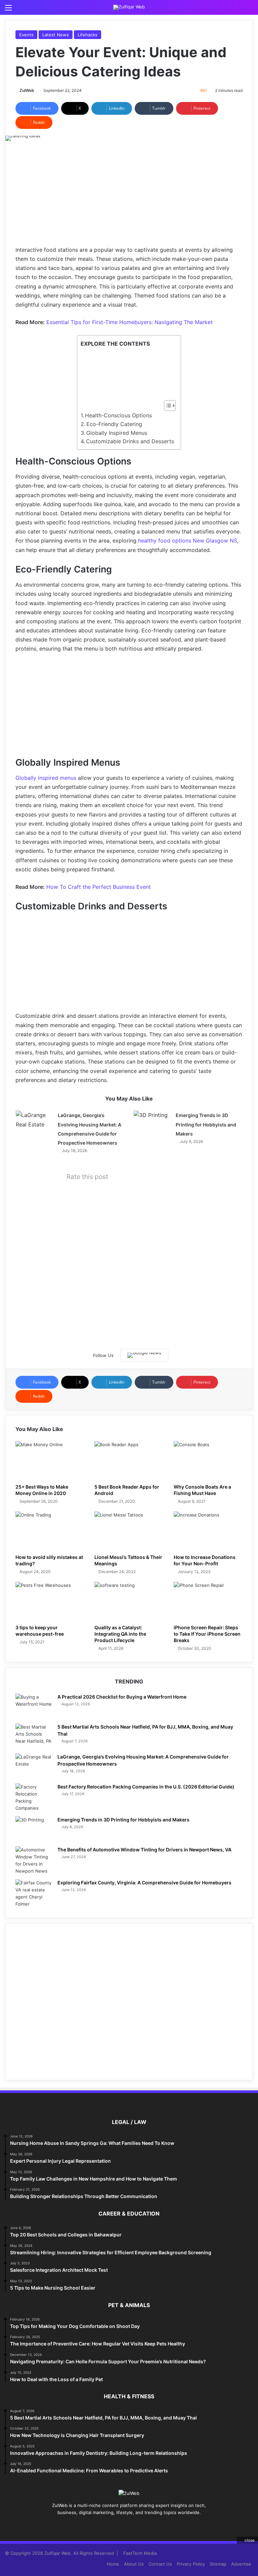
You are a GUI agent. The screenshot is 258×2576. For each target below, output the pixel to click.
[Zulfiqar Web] (129, 7)
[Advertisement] (129, 198)
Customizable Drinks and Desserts (130, 441)
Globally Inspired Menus (117, 433)
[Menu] (8, 10)
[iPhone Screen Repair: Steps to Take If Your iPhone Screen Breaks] (208, 1601)
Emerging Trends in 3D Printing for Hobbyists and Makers (206, 1124)
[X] (117, 2525)
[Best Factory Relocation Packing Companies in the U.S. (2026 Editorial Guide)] (34, 1798)
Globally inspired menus (46, 778)
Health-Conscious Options (118, 415)
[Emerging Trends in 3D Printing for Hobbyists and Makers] (152, 1123)
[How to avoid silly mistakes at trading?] (50, 1531)
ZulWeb (27, 90)
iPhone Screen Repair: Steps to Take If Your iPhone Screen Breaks (207, 1634)
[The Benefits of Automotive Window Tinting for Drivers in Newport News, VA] (34, 1860)
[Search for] (250, 10)
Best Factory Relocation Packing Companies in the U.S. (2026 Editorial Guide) (146, 1787)
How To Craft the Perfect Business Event (99, 887)
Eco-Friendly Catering (114, 424)
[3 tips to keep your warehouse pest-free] (50, 1601)
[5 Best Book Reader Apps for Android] (129, 1461)
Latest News (56, 35)
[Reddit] (141, 2525)
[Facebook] (109, 2525)
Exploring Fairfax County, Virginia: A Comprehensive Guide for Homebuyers (144, 1883)
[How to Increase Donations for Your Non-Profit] (208, 1531)
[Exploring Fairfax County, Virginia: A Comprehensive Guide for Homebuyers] (34, 1893)
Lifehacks (88, 35)
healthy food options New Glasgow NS (188, 541)
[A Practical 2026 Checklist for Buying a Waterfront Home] (34, 1706)
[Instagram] (149, 2525)
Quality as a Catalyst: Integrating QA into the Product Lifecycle (120, 1634)
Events (26, 35)
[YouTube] (133, 2525)
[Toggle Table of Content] (166, 406)
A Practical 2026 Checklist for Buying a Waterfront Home (122, 1697)
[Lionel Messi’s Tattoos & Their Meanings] (129, 1531)
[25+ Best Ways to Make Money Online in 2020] (50, 1461)
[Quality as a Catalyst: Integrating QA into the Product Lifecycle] (129, 1601)
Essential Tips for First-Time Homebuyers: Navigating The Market (130, 322)
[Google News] (144, 1355)
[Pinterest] (125, 2525)
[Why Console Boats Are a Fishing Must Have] (208, 1461)
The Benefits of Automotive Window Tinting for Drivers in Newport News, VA (144, 1850)
